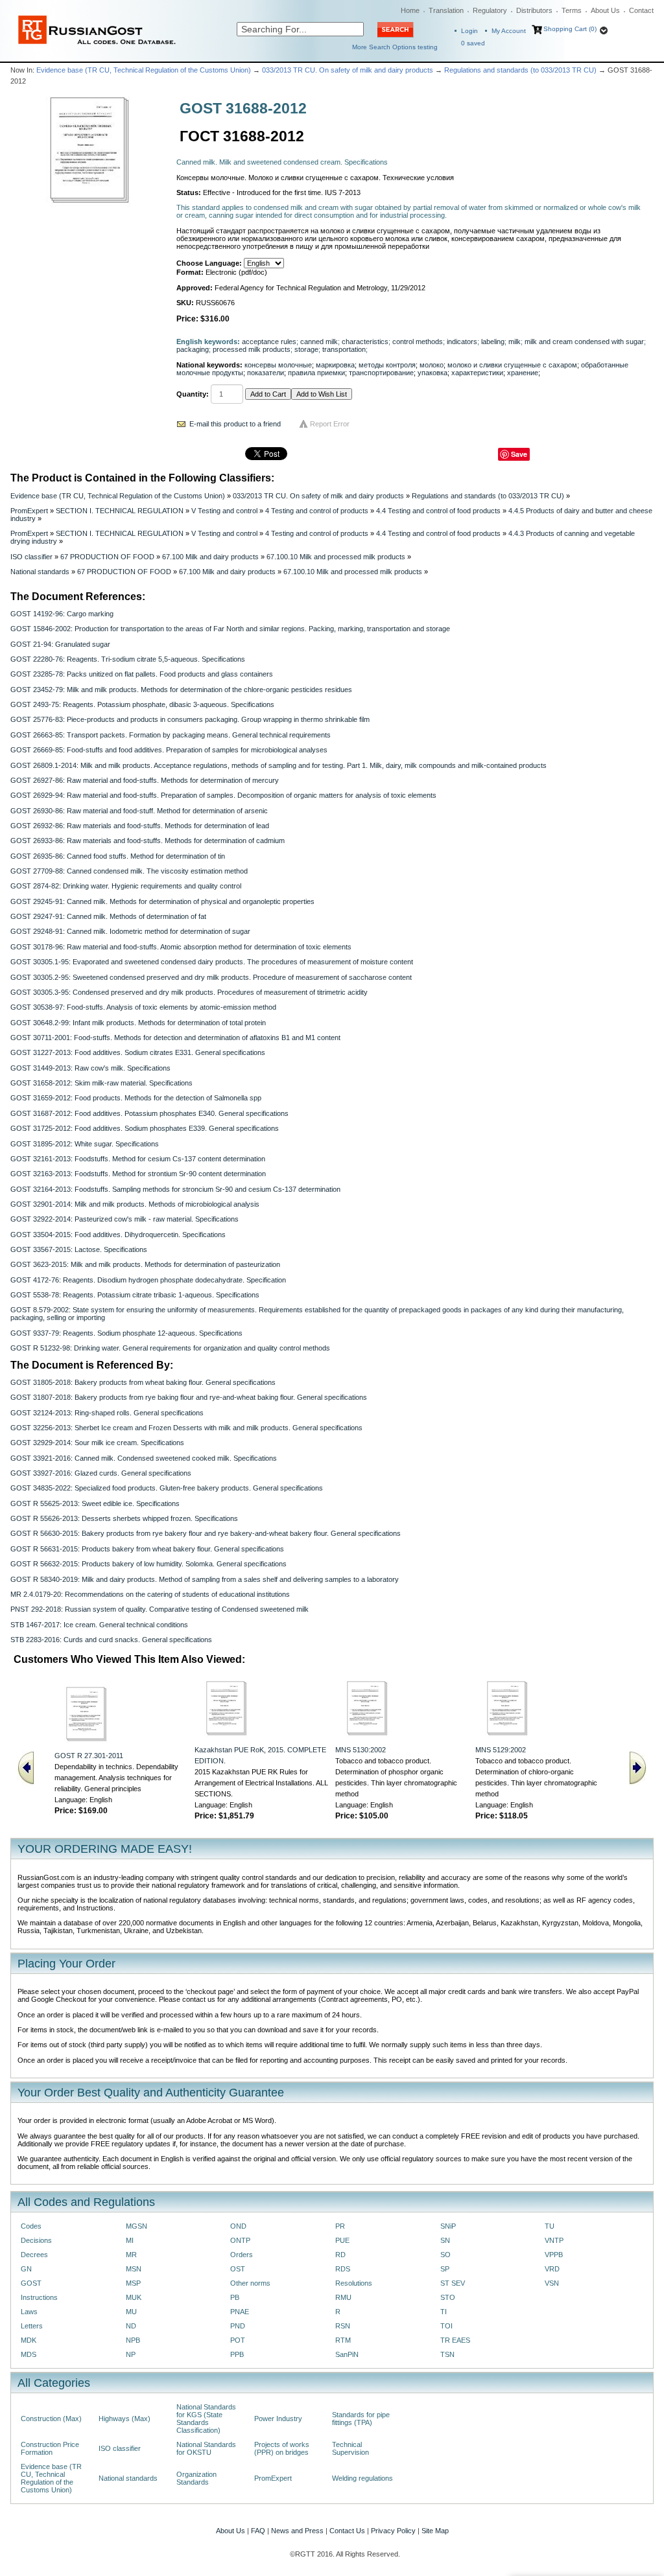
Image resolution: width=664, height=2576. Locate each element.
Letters (32, 2326)
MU (131, 2312)
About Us (605, 10)
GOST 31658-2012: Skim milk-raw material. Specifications (101, 1083)
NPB (133, 2340)
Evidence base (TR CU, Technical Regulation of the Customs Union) (144, 70)
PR (340, 2226)
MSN (134, 2269)
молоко (432, 365)
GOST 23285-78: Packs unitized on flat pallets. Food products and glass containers (142, 674)
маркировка (335, 365)
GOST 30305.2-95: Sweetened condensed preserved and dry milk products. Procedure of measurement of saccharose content (211, 977)
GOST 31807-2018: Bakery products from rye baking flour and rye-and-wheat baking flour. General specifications (189, 1397)
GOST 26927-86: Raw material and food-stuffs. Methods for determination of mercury (145, 780)
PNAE (240, 2312)
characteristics (365, 342)
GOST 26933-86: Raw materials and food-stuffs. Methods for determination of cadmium (148, 841)
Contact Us (347, 2531)
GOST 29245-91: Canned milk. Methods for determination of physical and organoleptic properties (162, 901)
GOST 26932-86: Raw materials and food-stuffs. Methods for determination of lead (140, 826)
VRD (552, 2269)
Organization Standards (196, 2478)
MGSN (136, 2226)
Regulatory (490, 10)
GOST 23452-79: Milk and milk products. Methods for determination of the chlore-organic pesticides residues (181, 690)
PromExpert (29, 511)
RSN (343, 2326)
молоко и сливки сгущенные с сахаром (512, 365)
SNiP (448, 2226)
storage (306, 349)
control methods (418, 342)
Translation (446, 10)
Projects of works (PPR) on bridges (282, 2448)
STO (448, 2297)
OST (238, 2269)
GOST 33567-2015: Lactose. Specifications (79, 1249)
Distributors (534, 10)
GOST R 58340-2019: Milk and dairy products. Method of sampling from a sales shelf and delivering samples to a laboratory (205, 1579)
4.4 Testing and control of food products (438, 511)
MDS (29, 2354)
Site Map (435, 2531)
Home (410, 10)
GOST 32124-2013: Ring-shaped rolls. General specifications (107, 1413)
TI (444, 2312)
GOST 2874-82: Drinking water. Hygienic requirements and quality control (126, 886)
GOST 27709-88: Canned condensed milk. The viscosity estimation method (129, 871)
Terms (572, 10)
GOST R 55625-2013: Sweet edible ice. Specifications (95, 1503)
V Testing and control (224, 511)
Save (519, 454)
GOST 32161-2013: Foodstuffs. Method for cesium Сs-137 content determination (138, 1159)
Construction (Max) (51, 2419)
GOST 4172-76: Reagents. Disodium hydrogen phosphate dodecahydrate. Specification (148, 1280)
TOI (446, 2326)
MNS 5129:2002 (501, 1750)
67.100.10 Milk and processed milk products (336, 557)
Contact (641, 10)
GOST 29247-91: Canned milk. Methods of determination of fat (108, 916)
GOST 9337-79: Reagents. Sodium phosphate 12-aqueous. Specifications (126, 1333)
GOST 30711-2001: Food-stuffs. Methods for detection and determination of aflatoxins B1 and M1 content (175, 1038)
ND (131, 2326)
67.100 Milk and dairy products (210, 557)
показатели (266, 373)
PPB (237, 2354)
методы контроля (387, 365)
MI (130, 2240)
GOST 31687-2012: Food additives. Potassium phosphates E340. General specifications (149, 1113)
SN (445, 2240)
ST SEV (453, 2283)
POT (238, 2340)
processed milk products (252, 349)
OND (238, 2226)
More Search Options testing (395, 47)
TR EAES (455, 2340)
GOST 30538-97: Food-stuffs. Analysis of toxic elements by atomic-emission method (143, 1007)
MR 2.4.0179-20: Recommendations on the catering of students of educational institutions (150, 1594)
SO (445, 2255)
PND (238, 2326)
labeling (493, 342)
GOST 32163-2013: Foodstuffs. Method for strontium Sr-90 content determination (138, 1174)
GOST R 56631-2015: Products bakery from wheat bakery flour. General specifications (147, 1549)
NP (131, 2354)
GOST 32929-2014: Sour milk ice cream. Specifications (97, 1443)
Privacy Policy (393, 2531)
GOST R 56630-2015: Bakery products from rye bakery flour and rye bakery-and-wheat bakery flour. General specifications (206, 1533)
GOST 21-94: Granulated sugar (60, 644)
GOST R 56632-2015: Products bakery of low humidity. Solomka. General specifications (148, 1564)
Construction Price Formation (50, 2448)
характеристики (477, 373)
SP (445, 2269)
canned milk (319, 342)
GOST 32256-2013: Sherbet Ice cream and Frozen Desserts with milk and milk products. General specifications (186, 1428)
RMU (343, 2297)
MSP (133, 2283)
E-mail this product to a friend (235, 424)
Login (469, 31)
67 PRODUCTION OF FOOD (107, 557)
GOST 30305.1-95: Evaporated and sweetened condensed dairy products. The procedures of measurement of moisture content (212, 962)
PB (235, 2297)
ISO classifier (31, 557)
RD (340, 2255)
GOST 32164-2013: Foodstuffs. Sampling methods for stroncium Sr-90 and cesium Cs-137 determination (175, 1189)
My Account (509, 31)
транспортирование (381, 373)
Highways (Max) (124, 2419)
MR (131, 2255)
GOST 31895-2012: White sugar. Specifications (85, 1144)
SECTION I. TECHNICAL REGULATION (120, 511)
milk (515, 342)
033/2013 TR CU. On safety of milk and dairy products (348, 70)
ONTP (240, 2240)
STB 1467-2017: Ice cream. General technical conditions (99, 1625)
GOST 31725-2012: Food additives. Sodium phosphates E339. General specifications (145, 1128)
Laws (29, 2312)
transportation (344, 349)
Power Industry (278, 2419)
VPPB (554, 2255)
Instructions (39, 2297)
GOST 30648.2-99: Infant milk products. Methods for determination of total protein (138, 1023)
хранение (523, 373)
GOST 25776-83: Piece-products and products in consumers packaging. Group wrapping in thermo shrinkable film (190, 719)
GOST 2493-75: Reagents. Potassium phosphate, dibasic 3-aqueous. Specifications (142, 704)
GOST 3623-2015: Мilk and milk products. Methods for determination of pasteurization (145, 1264)
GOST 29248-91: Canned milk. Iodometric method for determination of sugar (130, 931)
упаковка (433, 373)
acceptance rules (269, 342)
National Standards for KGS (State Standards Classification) (206, 2419)
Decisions (36, 2240)
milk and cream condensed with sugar (584, 342)
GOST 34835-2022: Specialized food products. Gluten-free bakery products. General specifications (167, 1488)
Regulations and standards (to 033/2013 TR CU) (520, 70)
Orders (242, 2255)
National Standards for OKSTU (206, 2448)
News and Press (297, 2531)
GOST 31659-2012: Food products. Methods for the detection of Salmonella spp (136, 1098)
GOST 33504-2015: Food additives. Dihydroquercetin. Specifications (118, 1235)
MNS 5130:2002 (361, 1750)
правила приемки (316, 373)
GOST (31, 2283)
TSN (447, 2354)
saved (473, 43)
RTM (343, 2340)
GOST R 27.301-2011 (89, 1756)
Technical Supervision (350, 2448)
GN (26, 2269)
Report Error (330, 424)
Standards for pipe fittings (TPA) (361, 2419)
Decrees (34, 2255)
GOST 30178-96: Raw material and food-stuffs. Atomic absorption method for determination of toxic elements (181, 947)
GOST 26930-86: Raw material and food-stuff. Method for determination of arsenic (139, 811)
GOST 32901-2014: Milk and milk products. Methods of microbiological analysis (135, 1204)
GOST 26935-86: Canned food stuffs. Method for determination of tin (118, 856)
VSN (552, 2283)
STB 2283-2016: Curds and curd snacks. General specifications (111, 1640)
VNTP (554, 2240)
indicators (462, 342)
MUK (134, 2297)
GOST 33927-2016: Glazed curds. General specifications (101, 1473)
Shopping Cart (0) (570, 29)
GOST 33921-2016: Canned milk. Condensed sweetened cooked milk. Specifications (144, 1458)
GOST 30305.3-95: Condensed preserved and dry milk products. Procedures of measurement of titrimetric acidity (189, 992)
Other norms (250, 2283)
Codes (31, 2226)
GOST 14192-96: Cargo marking (62, 614)
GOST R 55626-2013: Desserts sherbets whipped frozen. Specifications (124, 1518)
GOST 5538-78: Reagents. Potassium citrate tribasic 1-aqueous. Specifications (135, 1295)
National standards (40, 572)
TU (550, 2226)
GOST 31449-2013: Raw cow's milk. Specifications (90, 1068)
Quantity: (193, 394)
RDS (343, 2269)
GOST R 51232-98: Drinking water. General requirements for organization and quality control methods (170, 1348)
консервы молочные (278, 365)
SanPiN (347, 2354)
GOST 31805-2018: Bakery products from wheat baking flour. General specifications (143, 1382)
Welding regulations (362, 2478)
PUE (342, 2240)
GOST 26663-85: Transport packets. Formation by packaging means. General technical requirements (171, 735)
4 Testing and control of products (317, 511)
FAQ (258, 2531)
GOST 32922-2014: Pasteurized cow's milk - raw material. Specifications (124, 1219)
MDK (29, 2340)
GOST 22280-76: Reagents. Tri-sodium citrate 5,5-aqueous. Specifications (128, 659)
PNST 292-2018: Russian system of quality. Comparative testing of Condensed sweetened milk (160, 1609)
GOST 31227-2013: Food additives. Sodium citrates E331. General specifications (138, 1052)
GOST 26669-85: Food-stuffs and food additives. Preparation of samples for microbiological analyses (169, 750)
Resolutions (354, 2283)
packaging (193, 349)
